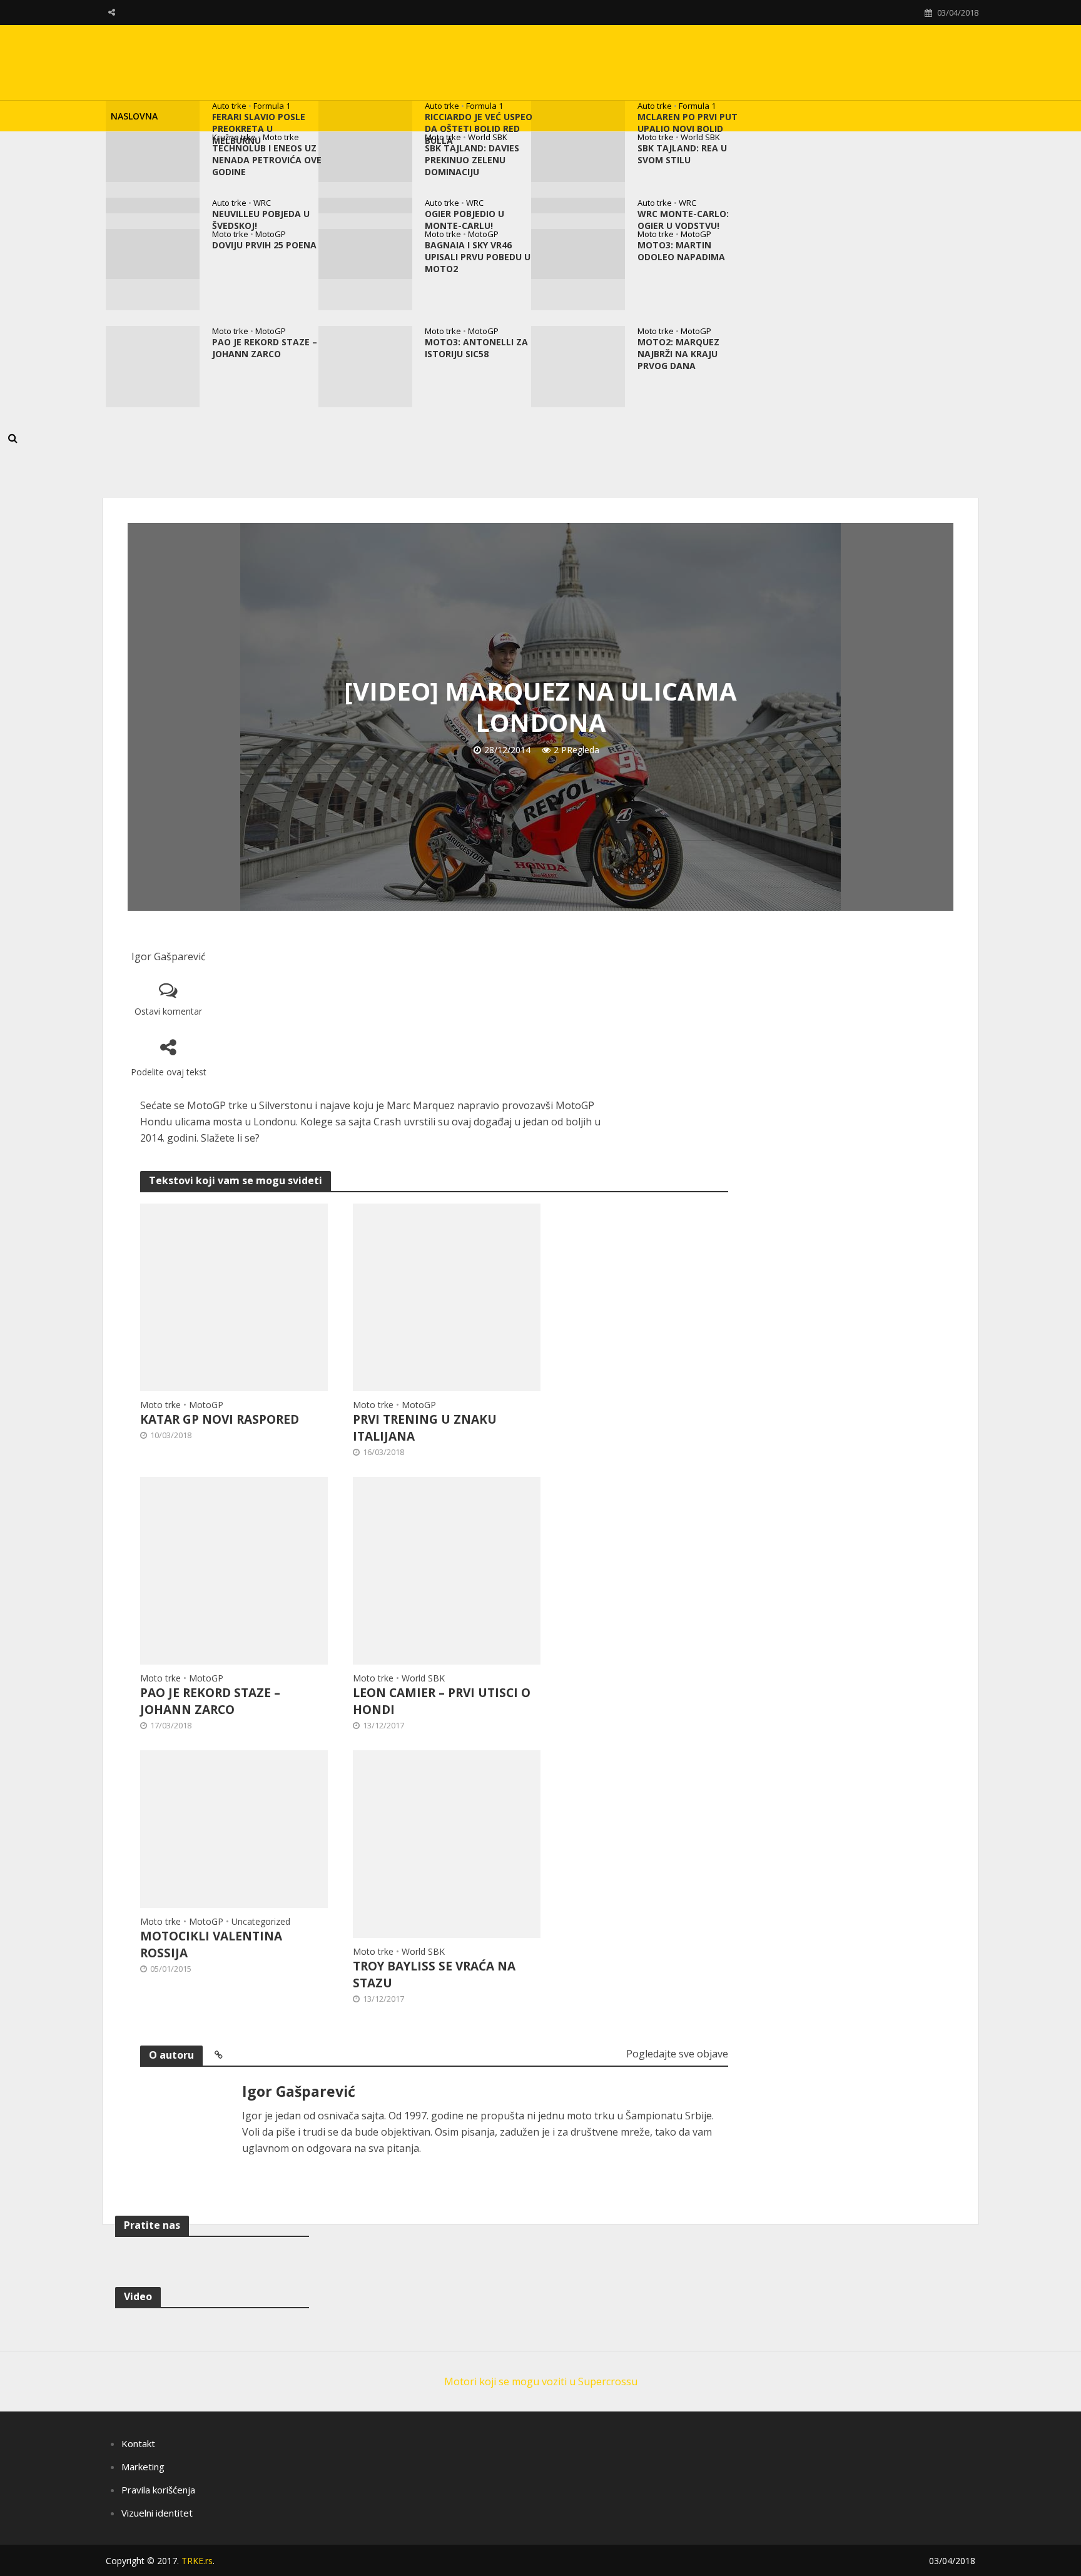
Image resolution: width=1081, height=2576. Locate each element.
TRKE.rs (197, 2561)
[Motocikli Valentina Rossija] (234, 1828)
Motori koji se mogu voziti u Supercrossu (541, 2381)
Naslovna (134, 116)
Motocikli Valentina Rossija (211, 1945)
